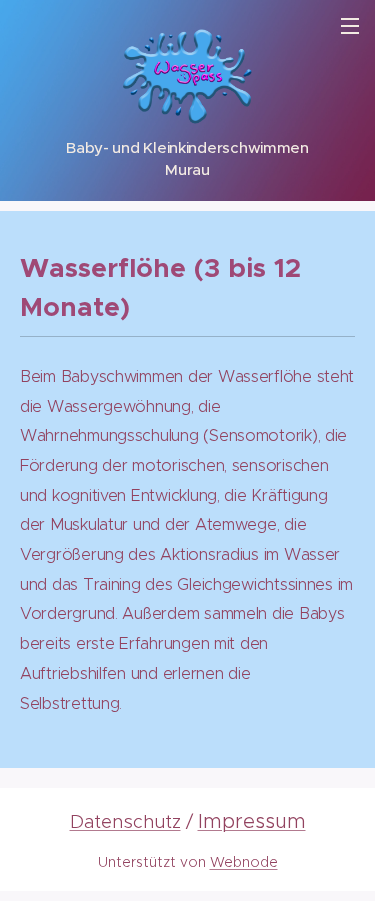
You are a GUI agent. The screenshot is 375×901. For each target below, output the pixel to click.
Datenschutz (125, 821)
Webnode (244, 862)
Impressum (252, 821)
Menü (350, 25)
